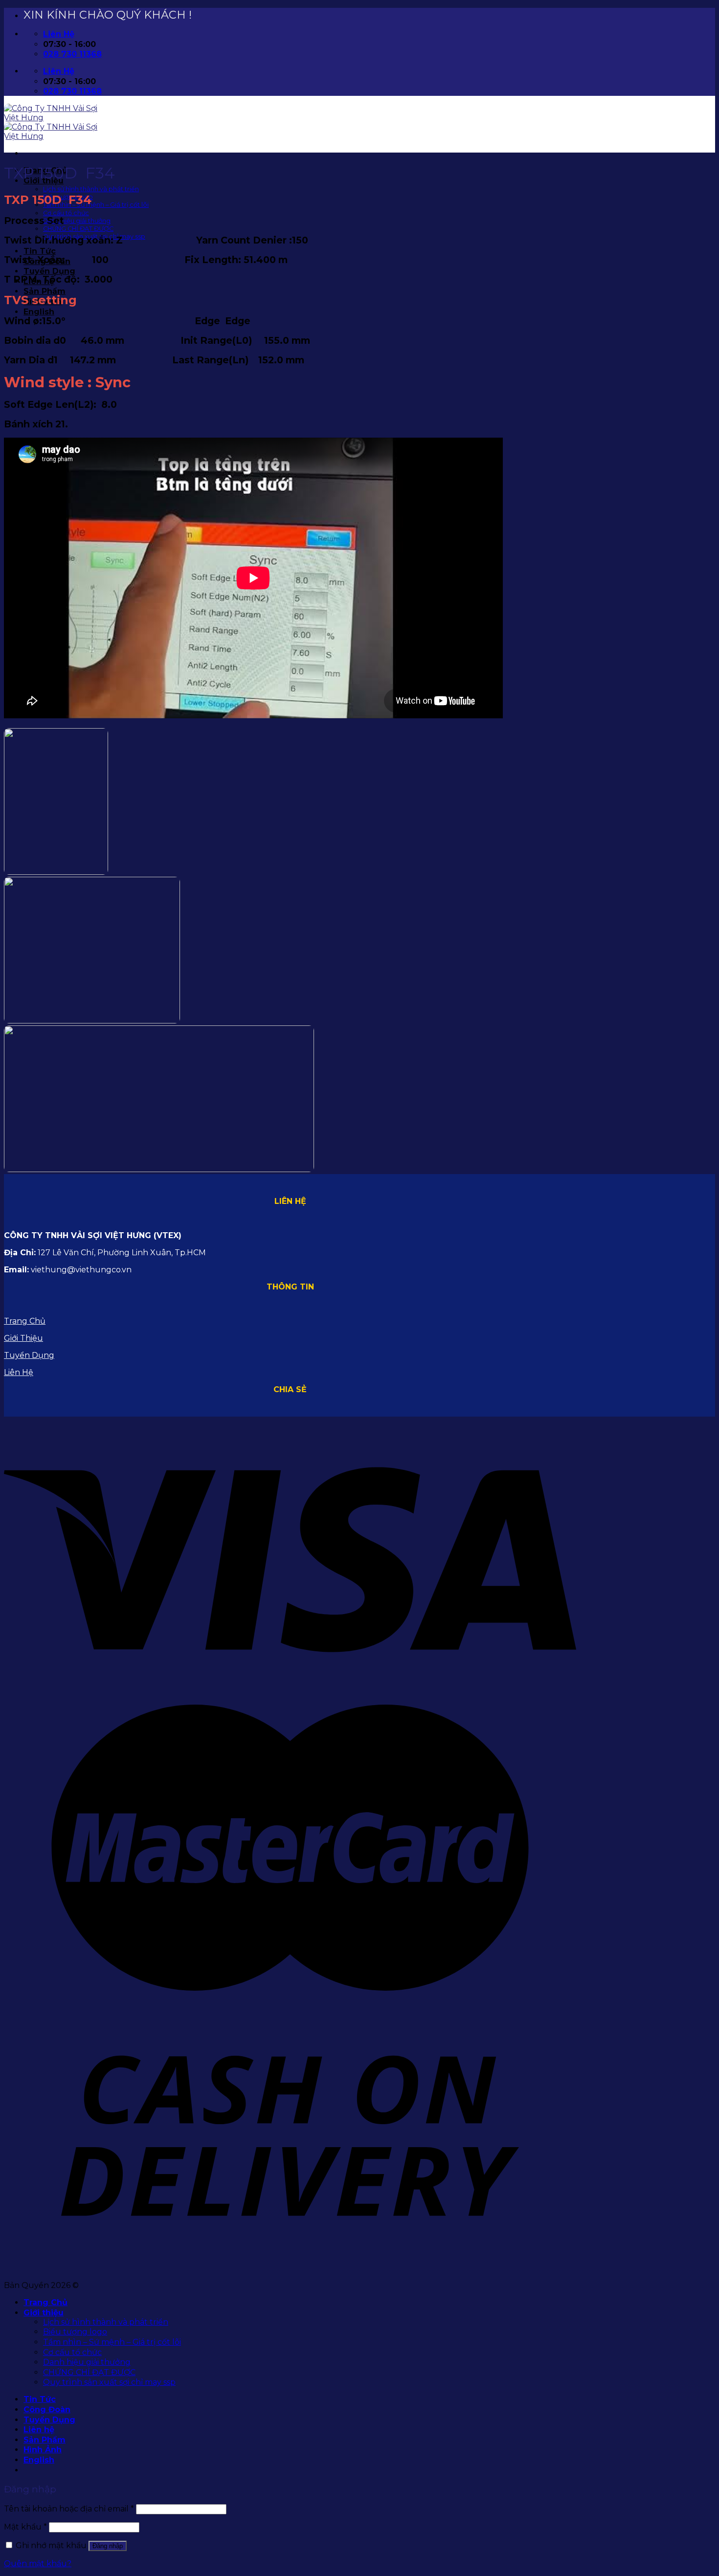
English (39, 312)
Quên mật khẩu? (38, 2564)
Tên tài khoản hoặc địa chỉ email (69, 2509)
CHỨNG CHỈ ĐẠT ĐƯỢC (78, 229)
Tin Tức (40, 251)
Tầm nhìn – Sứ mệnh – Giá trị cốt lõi (96, 205)
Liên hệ (39, 2430)
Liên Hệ (19, 1372)
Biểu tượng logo (75, 2332)
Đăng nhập (108, 2546)
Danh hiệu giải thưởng (77, 221)
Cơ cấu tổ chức (66, 213)
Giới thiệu (44, 2313)
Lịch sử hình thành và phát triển (91, 189)
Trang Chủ (25, 1321)
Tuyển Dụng (49, 271)
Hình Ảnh (43, 2450)
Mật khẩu (25, 2527)
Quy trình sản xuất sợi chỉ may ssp (109, 2382)
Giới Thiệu (23, 1338)
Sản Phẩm (45, 291)
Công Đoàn (47, 2409)
